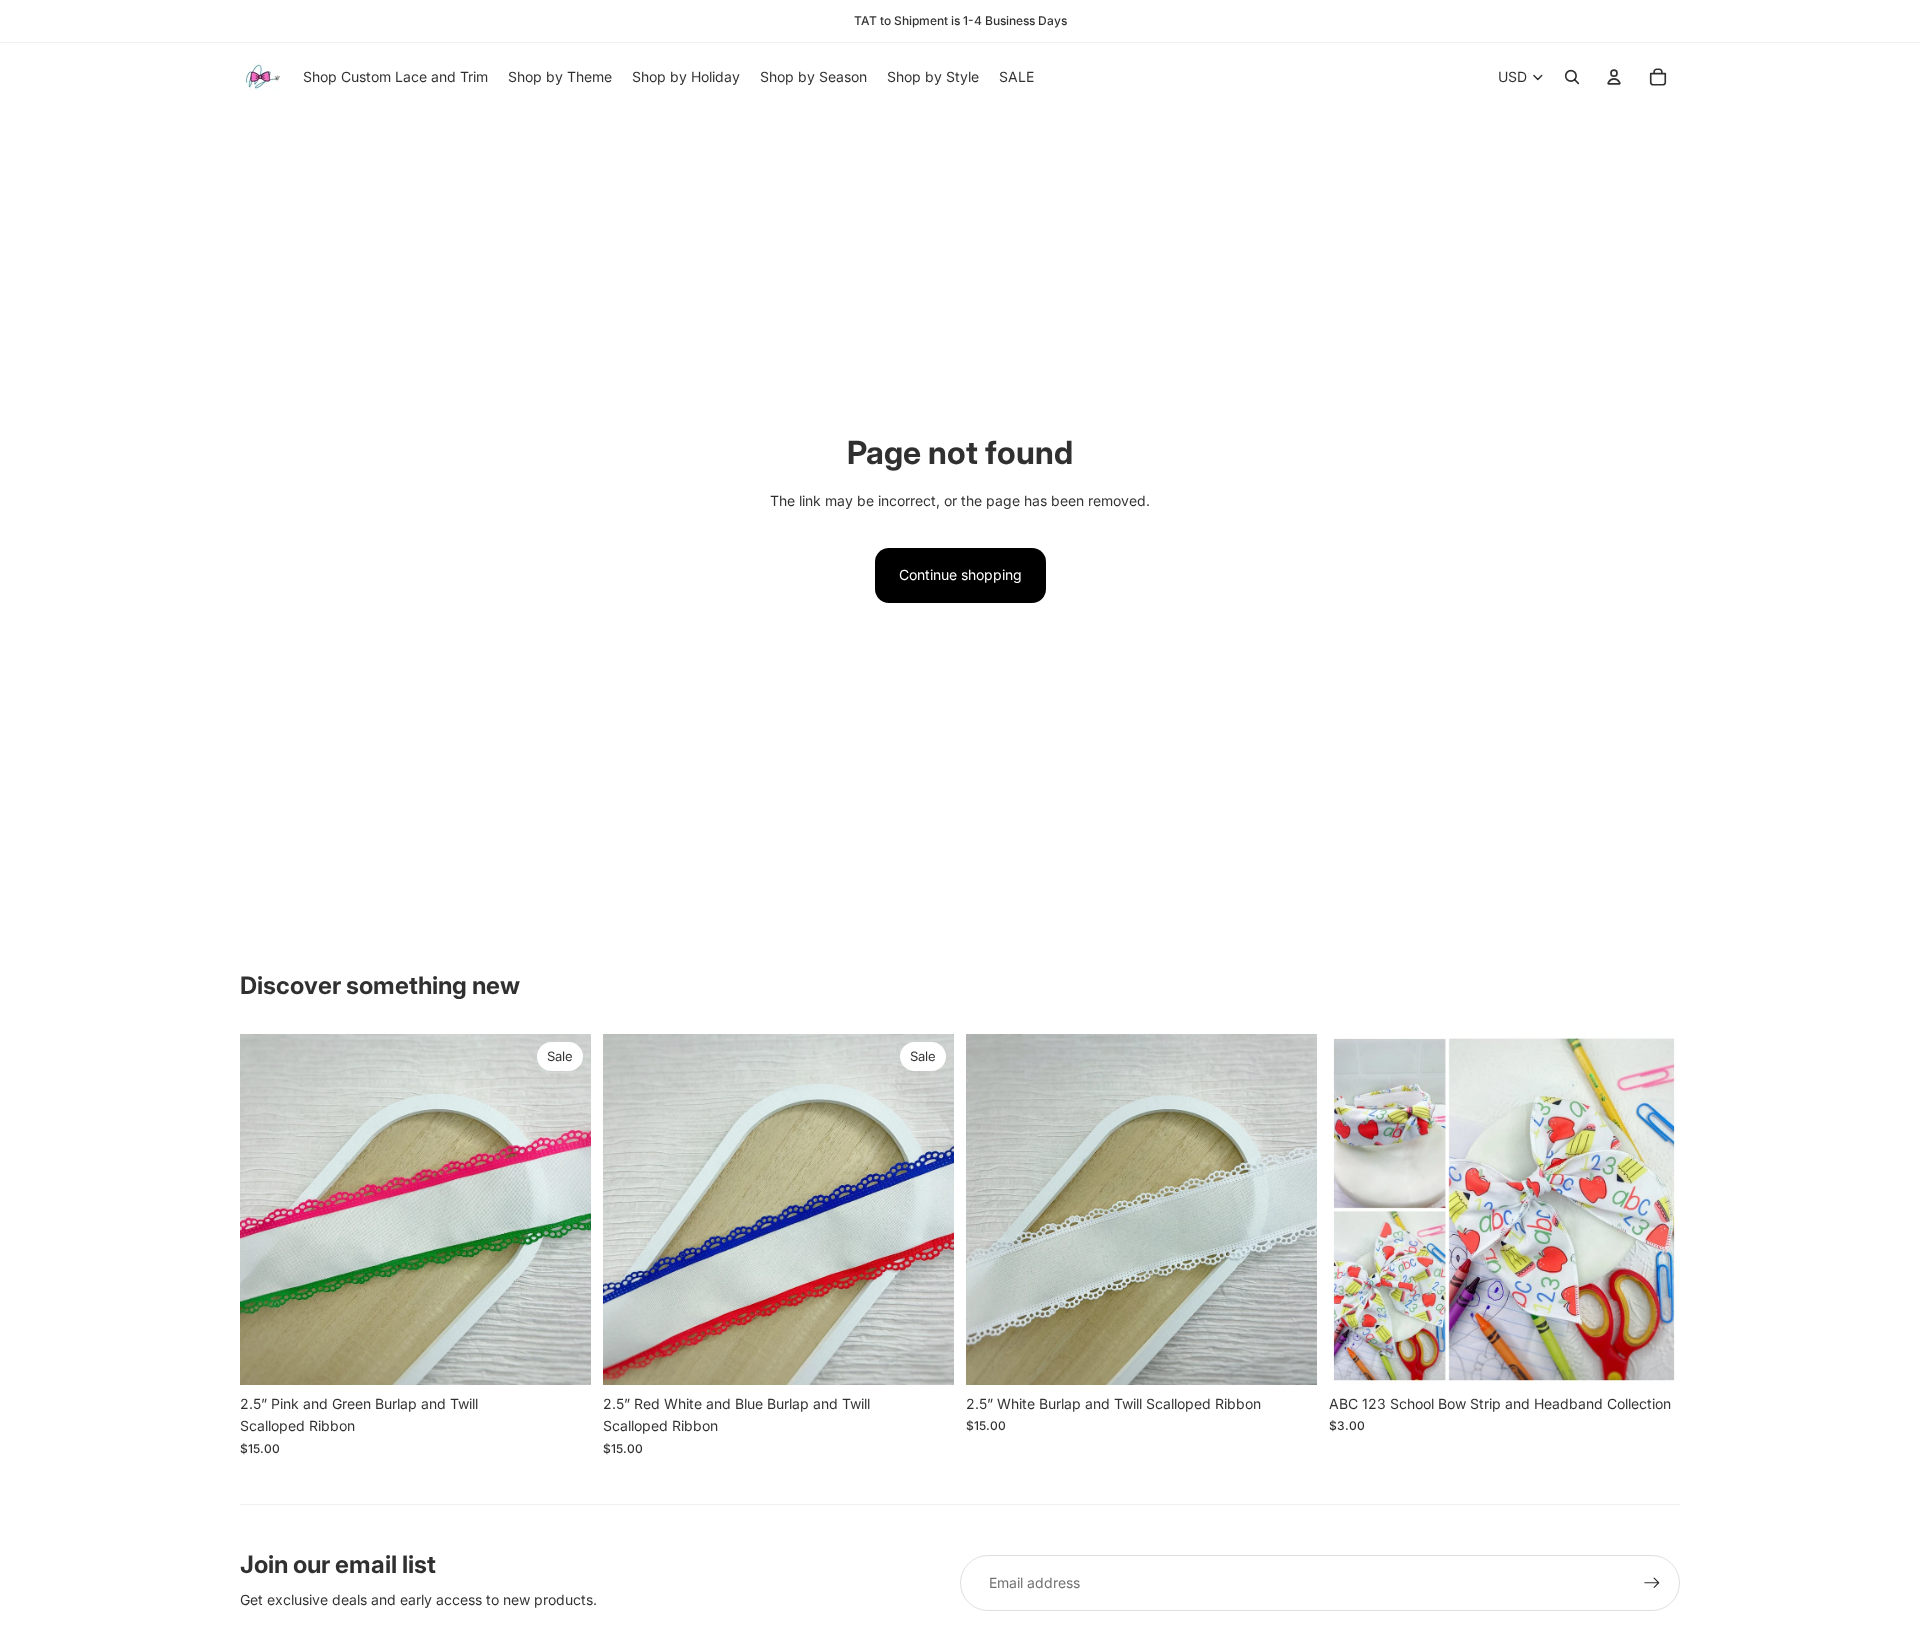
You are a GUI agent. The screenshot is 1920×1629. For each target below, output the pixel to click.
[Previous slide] (270, 1209)
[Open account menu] (1614, 77)
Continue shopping (960, 574)
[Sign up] (1652, 1583)
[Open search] (1572, 77)
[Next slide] (561, 1209)
